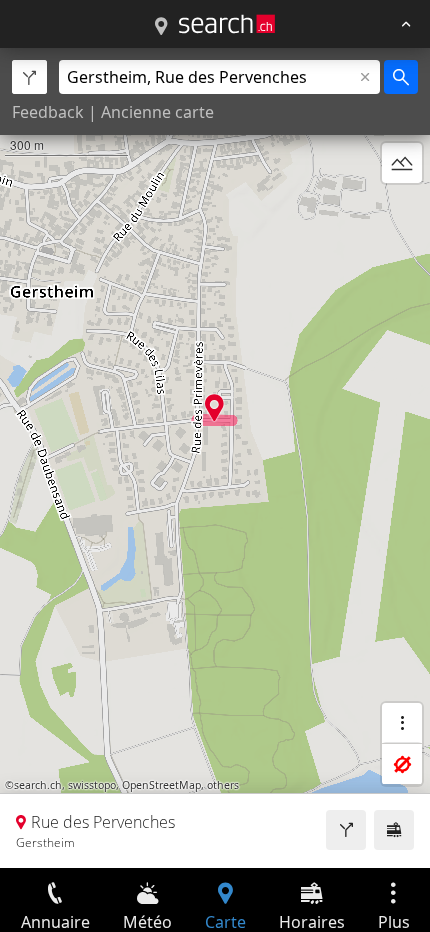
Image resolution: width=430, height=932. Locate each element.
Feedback (48, 112)
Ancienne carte (157, 112)
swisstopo (92, 785)
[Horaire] (394, 830)
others (223, 785)
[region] (215, 458)
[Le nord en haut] (402, 211)
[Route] (346, 830)
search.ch (38, 785)
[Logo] (227, 24)
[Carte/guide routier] (161, 27)
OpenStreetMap (161, 785)
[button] (214, 407)
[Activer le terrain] (402, 163)
